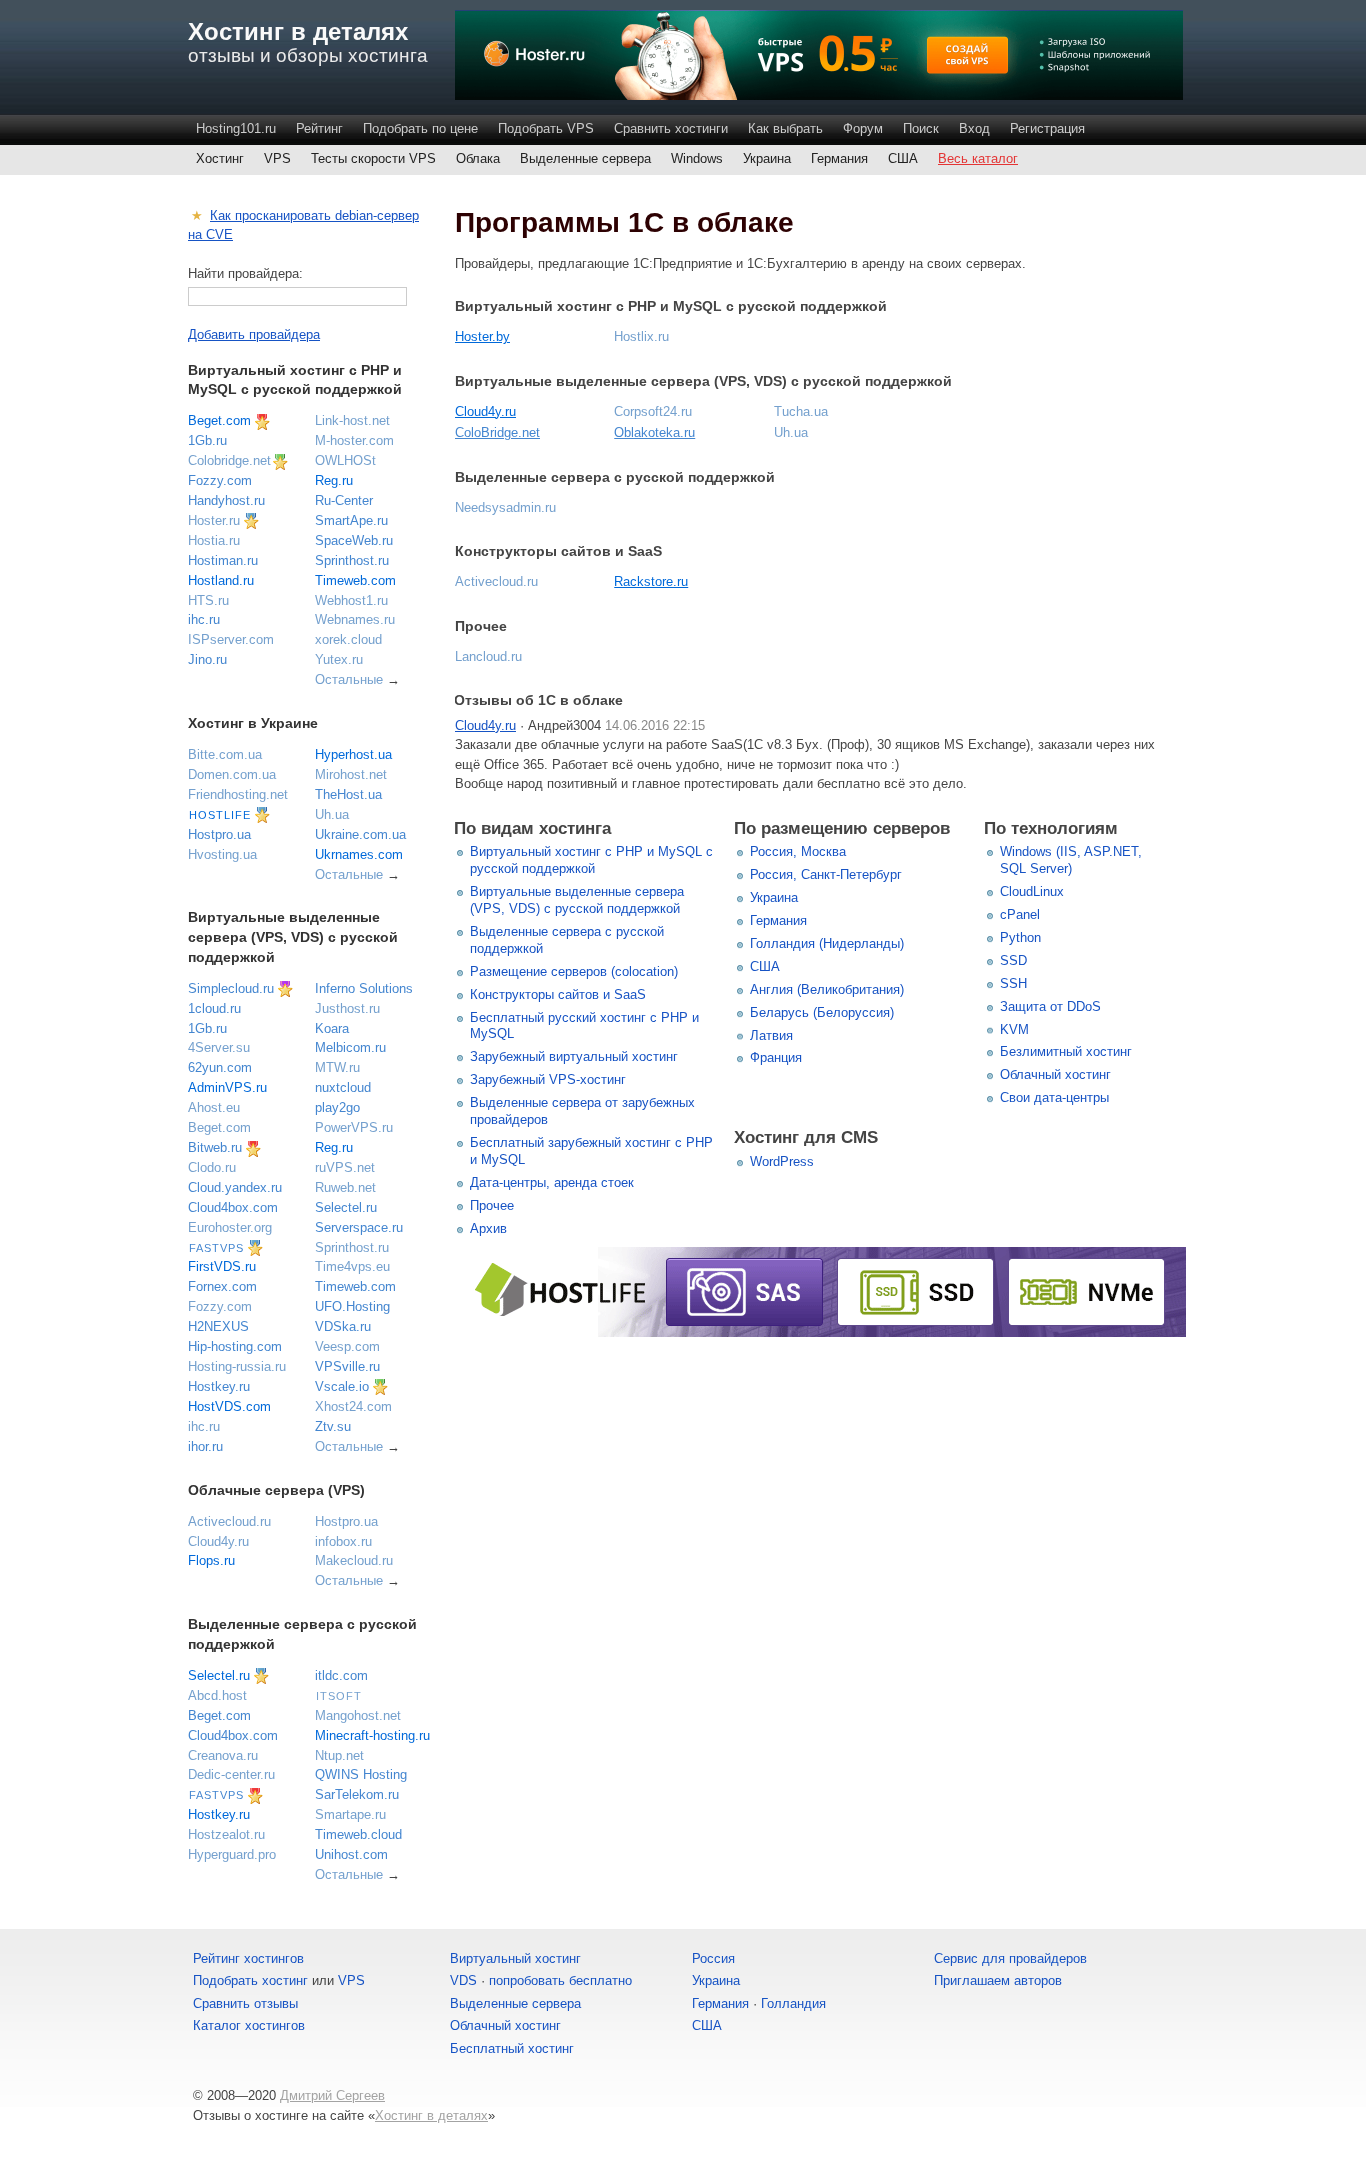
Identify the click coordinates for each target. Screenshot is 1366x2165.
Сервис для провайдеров (1010, 1958)
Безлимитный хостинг (1066, 1051)
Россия (713, 1958)
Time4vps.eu (352, 1266)
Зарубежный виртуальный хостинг (574, 1056)
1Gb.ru (207, 440)
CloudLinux (1032, 891)
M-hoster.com (354, 440)
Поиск (921, 128)
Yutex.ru (339, 659)
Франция (776, 1057)
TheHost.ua (348, 794)
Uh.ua (791, 432)
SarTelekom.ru (357, 1794)
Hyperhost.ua (353, 754)
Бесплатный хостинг (512, 2048)
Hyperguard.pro (232, 1854)
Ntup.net (339, 1755)
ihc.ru (204, 619)
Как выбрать (785, 128)
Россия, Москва (798, 851)
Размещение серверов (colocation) (574, 971)
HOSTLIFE (220, 815)
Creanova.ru (223, 1755)
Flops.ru (211, 1560)
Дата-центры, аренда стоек (552, 1182)
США (903, 158)
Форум (863, 128)
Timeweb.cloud (358, 1834)
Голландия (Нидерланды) (827, 943)
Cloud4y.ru (485, 411)
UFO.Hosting (352, 1306)
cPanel (1020, 914)
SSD (1013, 960)
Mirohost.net (351, 774)
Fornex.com (222, 1286)
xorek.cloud (348, 639)
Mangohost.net (358, 1715)
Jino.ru (207, 659)
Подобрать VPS (546, 128)
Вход (974, 128)
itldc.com (341, 1675)
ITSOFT (339, 1696)
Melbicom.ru (350, 1047)
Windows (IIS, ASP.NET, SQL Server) (1071, 860)
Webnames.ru (355, 619)
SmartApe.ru (351, 520)
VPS (277, 158)
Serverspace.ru (359, 1227)
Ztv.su (333, 1426)
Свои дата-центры (1054, 1097)
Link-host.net (352, 420)
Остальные (349, 679)
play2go (337, 1107)
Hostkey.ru (219, 1386)
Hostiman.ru (223, 560)
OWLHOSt (345, 460)
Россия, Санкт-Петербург (826, 874)
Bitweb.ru (215, 1147)
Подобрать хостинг (250, 1980)
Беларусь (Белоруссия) (822, 1012)
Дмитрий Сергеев (332, 2095)
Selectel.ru (346, 1207)
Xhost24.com (353, 1406)
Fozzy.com (220, 480)
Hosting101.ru (236, 128)
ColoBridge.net (497, 432)
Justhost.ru (347, 1008)
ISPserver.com (231, 639)
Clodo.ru (212, 1167)
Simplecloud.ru (231, 988)
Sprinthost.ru (352, 560)
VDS (463, 1980)
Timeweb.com (355, 580)
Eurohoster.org (230, 1227)
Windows (697, 158)
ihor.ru (205, 1446)
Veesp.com (347, 1346)
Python (1020, 937)
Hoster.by (482, 336)
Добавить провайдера (254, 334)
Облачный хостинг (1055, 1074)
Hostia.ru (214, 540)
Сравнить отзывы (245, 2003)
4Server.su (219, 1047)
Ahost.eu (214, 1107)
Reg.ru (334, 480)
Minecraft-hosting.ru (372, 1735)
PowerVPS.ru (354, 1127)
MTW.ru (337, 1067)
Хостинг (220, 158)
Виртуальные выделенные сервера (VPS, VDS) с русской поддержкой (577, 900)
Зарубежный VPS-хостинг (548, 1079)
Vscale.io (342, 1386)
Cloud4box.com (233, 1207)
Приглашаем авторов (998, 1980)
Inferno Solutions (364, 988)
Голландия (793, 2003)
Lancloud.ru (488, 656)
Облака (478, 158)
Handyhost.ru (226, 500)
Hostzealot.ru (226, 1834)
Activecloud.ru (496, 581)
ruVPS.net (345, 1167)
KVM (1014, 1029)
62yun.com (220, 1067)
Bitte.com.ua (225, 754)
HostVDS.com (229, 1406)
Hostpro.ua (219, 834)
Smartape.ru (350, 1814)
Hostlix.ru (641, 336)
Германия (839, 158)
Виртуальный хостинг (515, 1958)
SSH (1013, 983)
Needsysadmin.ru (505, 507)
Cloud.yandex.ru (235, 1187)
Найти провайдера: (245, 273)
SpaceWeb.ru (354, 540)
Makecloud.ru (354, 1560)
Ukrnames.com (359, 854)
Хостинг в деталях (298, 31)
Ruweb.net (345, 1187)
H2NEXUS (218, 1326)
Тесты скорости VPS (373, 158)
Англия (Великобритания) (827, 989)
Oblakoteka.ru (654, 432)
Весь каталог (978, 158)
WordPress (782, 1161)
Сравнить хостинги (671, 128)
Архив (488, 1228)
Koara (332, 1028)
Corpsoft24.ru (653, 411)
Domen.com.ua (232, 774)
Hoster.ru (214, 520)
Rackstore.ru (651, 581)
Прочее (492, 1205)
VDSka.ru (343, 1326)
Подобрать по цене (420, 128)
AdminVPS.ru (227, 1087)
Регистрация (1047, 128)
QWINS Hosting (361, 1774)
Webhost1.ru (351, 600)
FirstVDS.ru (222, 1266)
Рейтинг (319, 128)
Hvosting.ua (222, 854)
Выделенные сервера (585, 158)
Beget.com (219, 420)
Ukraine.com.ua (360, 834)
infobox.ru (343, 1541)
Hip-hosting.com (235, 1346)
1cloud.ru (214, 1008)
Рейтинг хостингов (248, 1958)
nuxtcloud (343, 1087)
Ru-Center (344, 500)
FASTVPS (216, 1248)
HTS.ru (208, 600)
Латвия (771, 1035)
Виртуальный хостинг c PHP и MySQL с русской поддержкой (591, 860)
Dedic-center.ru (231, 1774)
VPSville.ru (347, 1366)
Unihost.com (351, 1854)
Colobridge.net (229, 460)
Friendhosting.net (238, 794)
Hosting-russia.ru (237, 1366)
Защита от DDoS (1050, 1006)
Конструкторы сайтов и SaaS (558, 994)
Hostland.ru (221, 580)
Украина (767, 158)
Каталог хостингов (249, 2025)
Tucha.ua (801, 411)
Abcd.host (217, 1695)
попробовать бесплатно (560, 1980)
